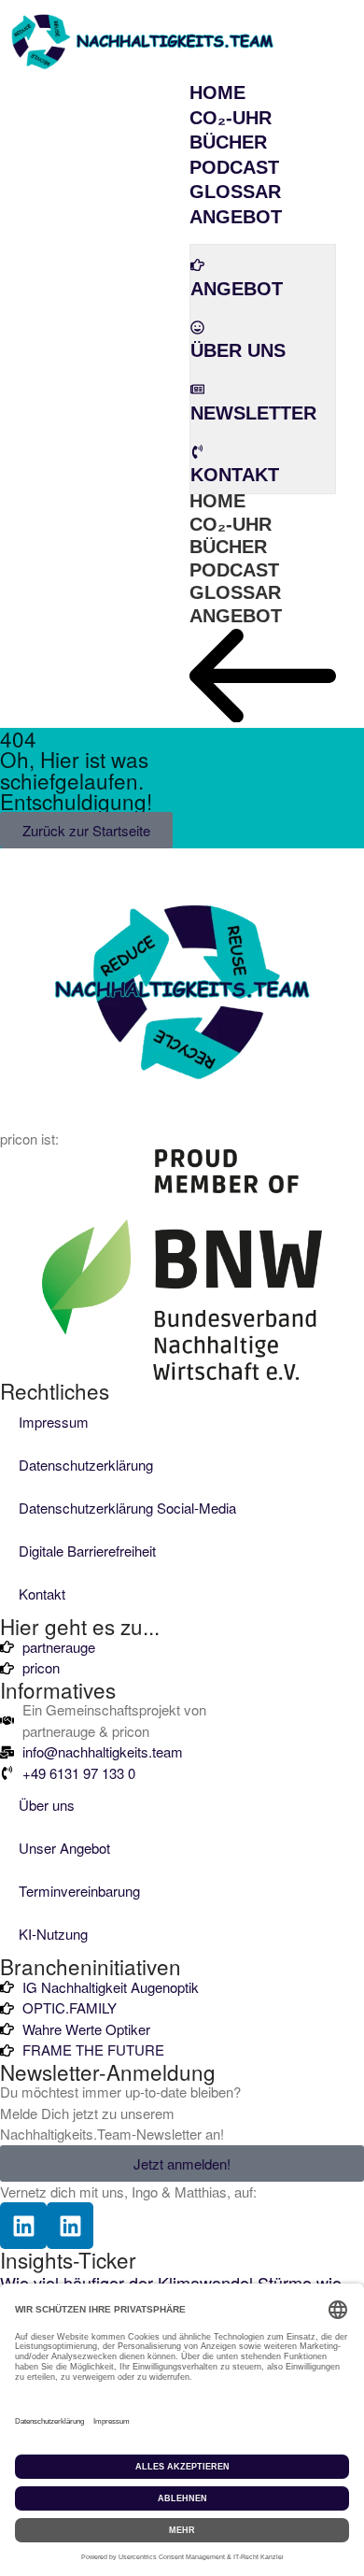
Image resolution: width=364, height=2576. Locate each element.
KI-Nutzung (53, 1934)
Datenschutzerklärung (86, 1465)
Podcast (234, 570)
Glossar (235, 592)
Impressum (54, 1422)
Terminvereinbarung (79, 1891)
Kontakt (42, 1594)
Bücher (228, 547)
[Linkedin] (23, 2226)
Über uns (47, 1805)
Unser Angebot (64, 1848)
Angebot (236, 616)
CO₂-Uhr (231, 524)
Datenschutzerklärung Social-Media (127, 1508)
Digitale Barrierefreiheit (87, 1551)
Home (217, 501)
